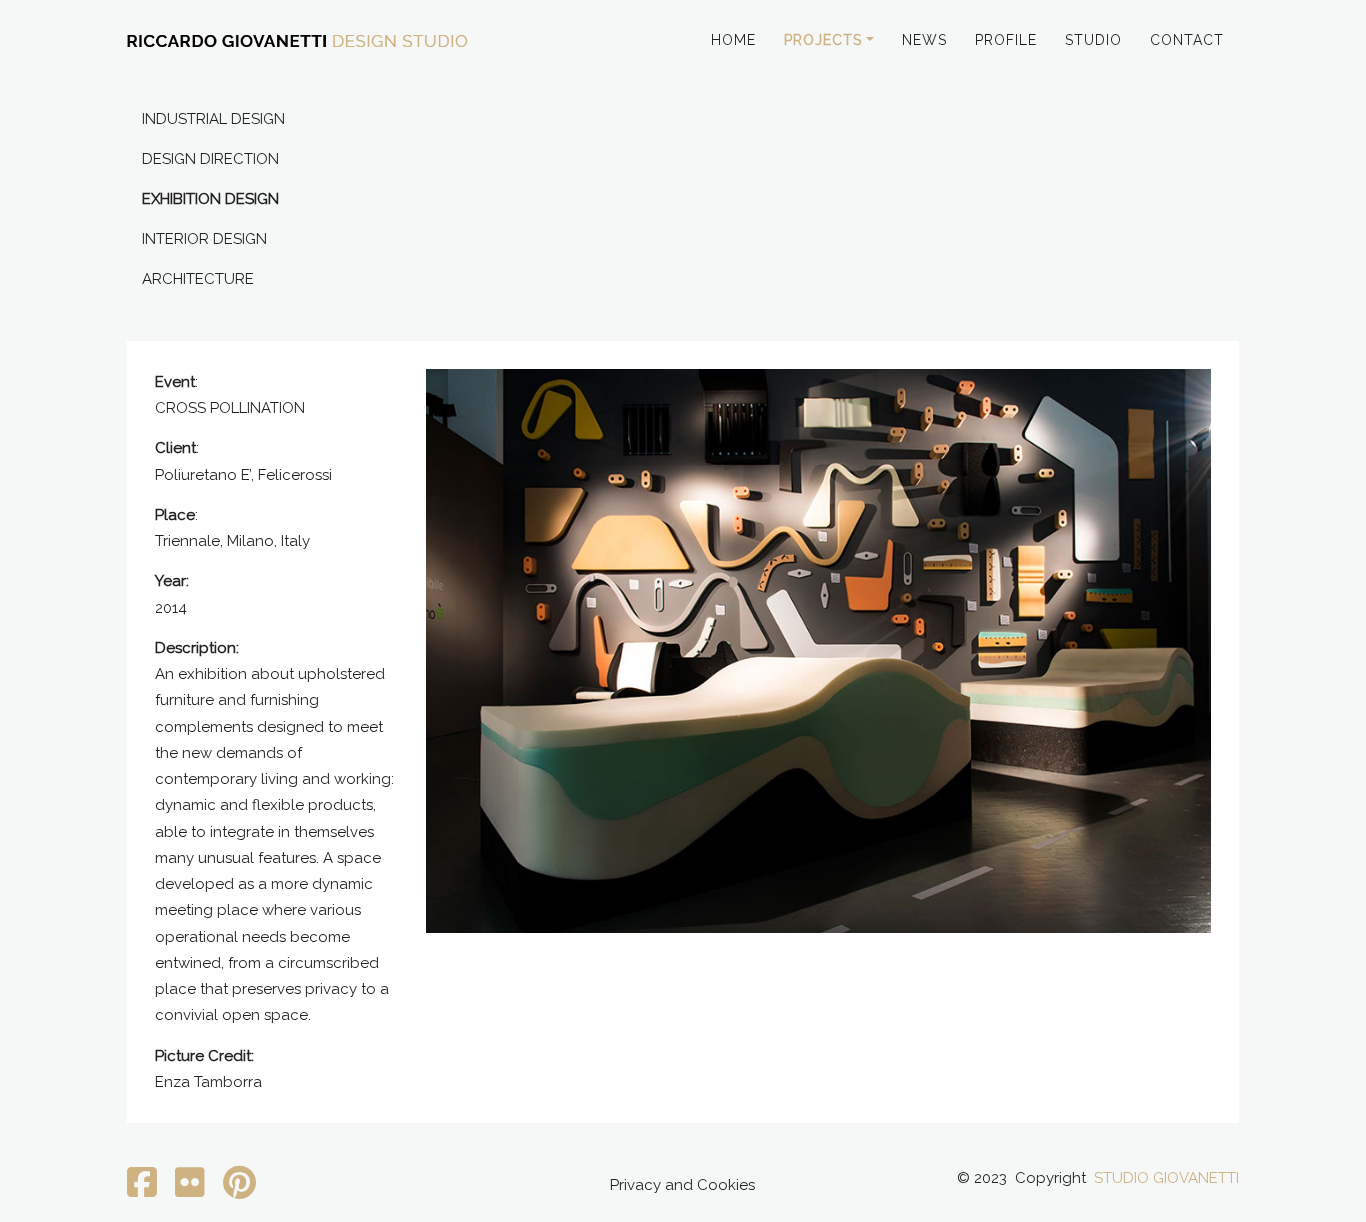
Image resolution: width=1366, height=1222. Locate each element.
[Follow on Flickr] (190, 1190)
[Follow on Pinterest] (239, 1190)
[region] (818, 651)
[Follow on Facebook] (142, 1190)
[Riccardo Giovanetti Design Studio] (298, 42)
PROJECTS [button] (823, 40)
